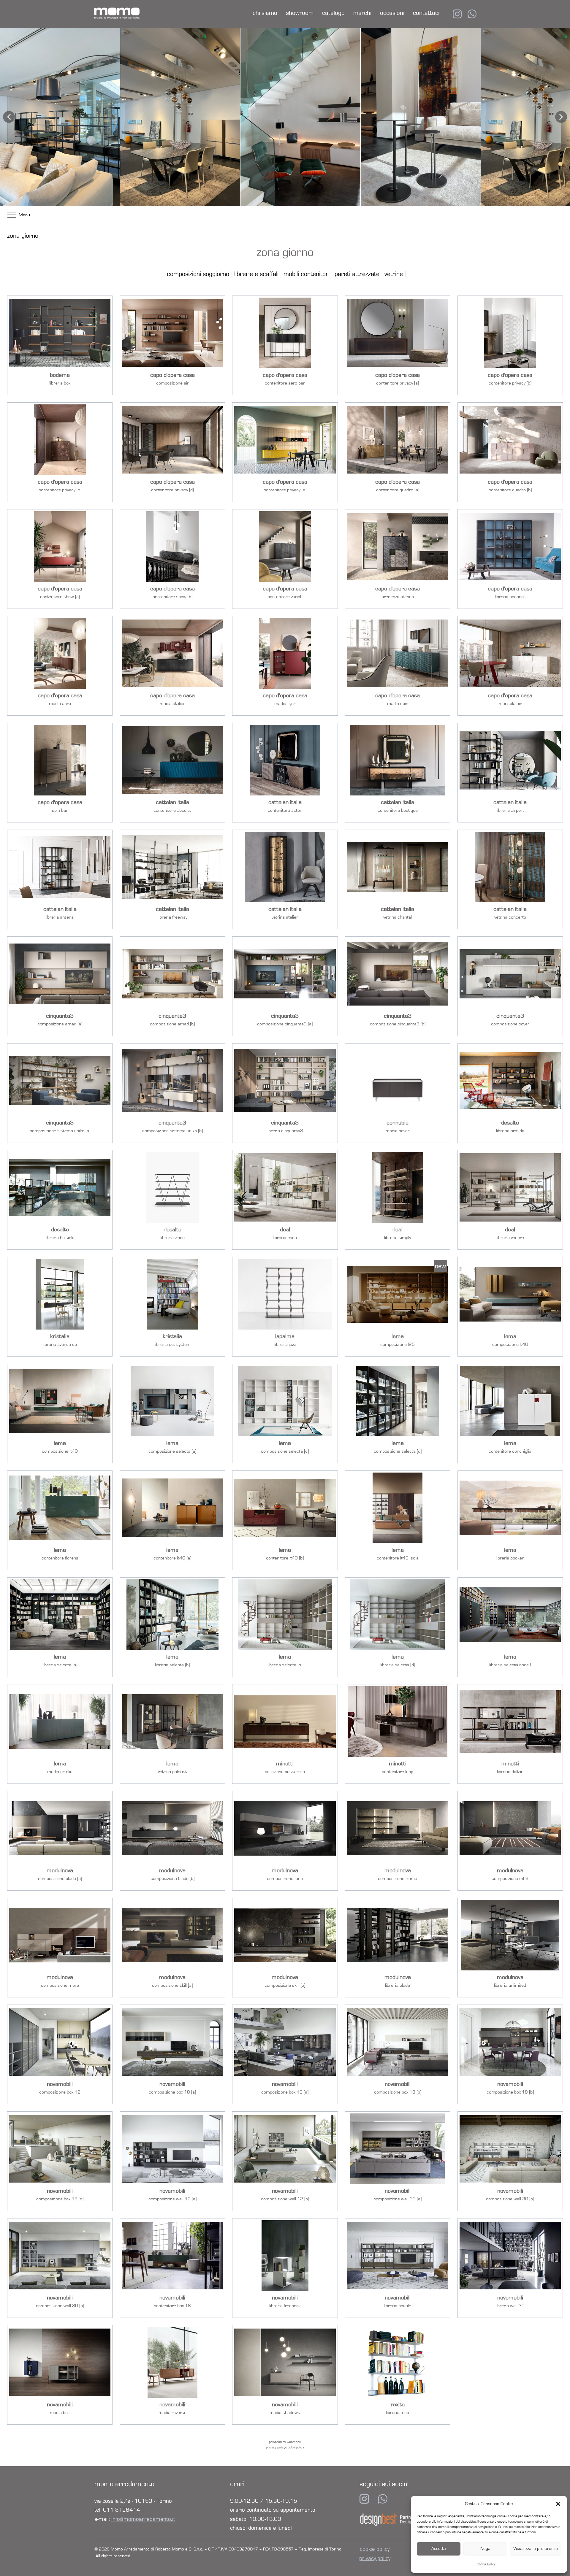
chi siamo (265, 13)
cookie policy (375, 2549)
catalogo (333, 13)
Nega (485, 2549)
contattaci (426, 13)
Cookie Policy (486, 2564)
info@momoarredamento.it (143, 2519)
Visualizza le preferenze (536, 2549)
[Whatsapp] (383, 2499)
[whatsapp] (472, 14)
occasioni (392, 13)
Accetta (439, 2549)
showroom (300, 13)
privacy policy (375, 2558)
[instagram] (457, 14)
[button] (558, 2504)
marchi (362, 13)
